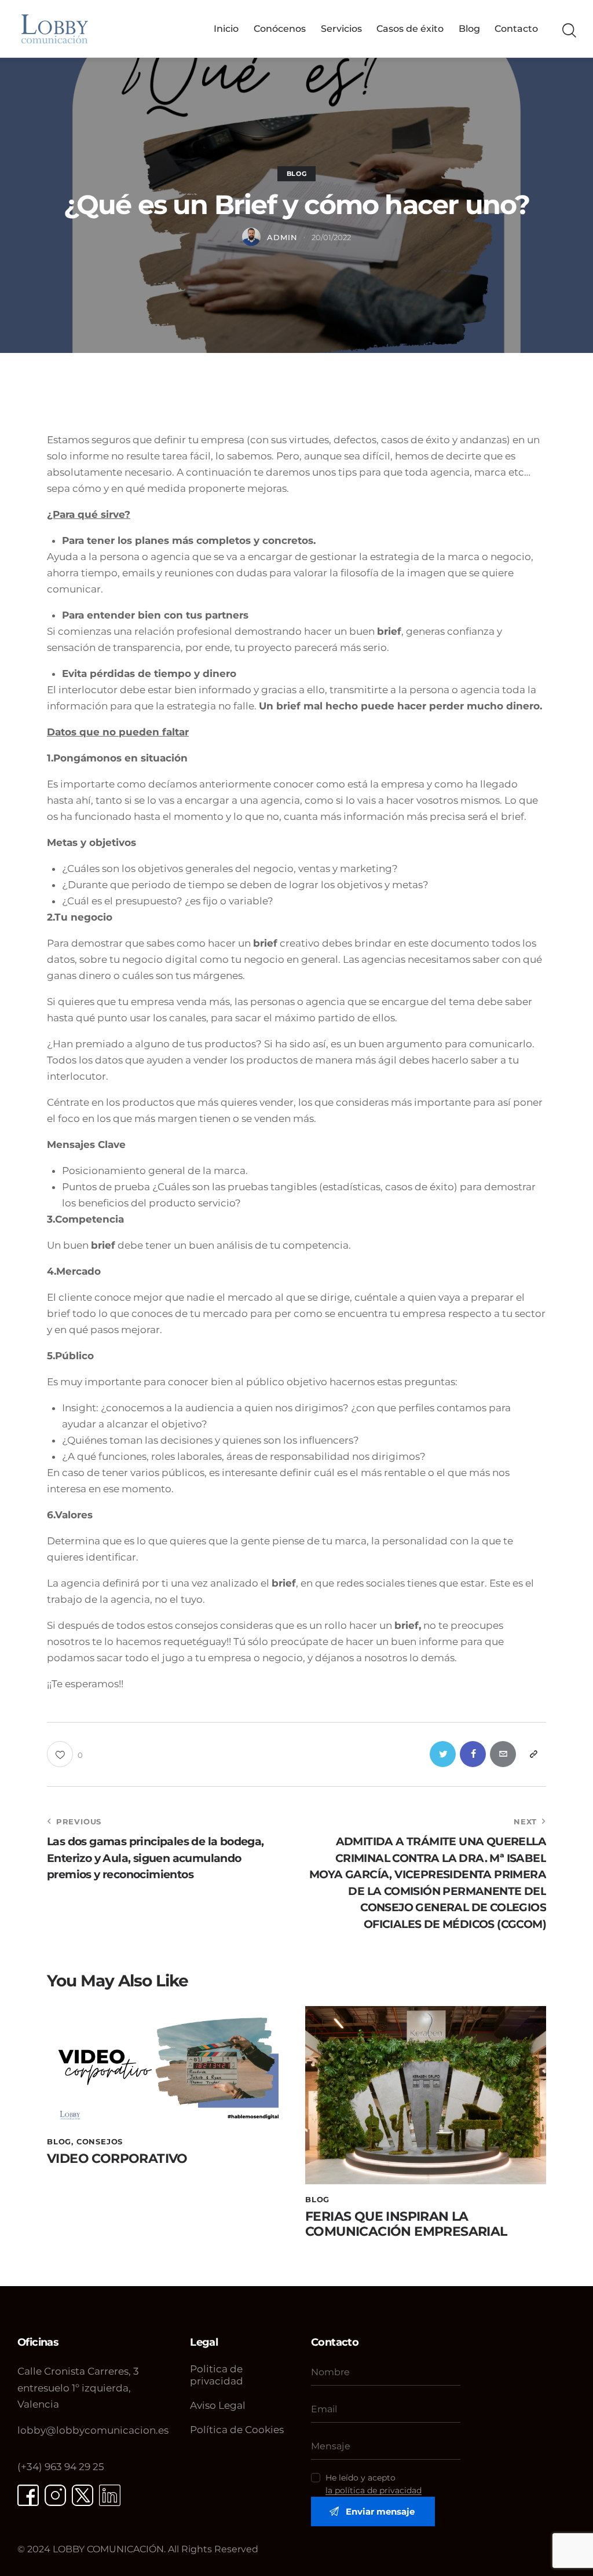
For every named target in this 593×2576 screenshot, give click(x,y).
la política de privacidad (374, 2491)
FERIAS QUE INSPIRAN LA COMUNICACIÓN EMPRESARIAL (406, 2224)
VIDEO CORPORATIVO (117, 2159)
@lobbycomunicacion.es (93, 2430)
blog (296, 174)
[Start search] (568, 31)
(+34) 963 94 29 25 (61, 2467)
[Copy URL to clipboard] (533, 1754)
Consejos (100, 2141)
